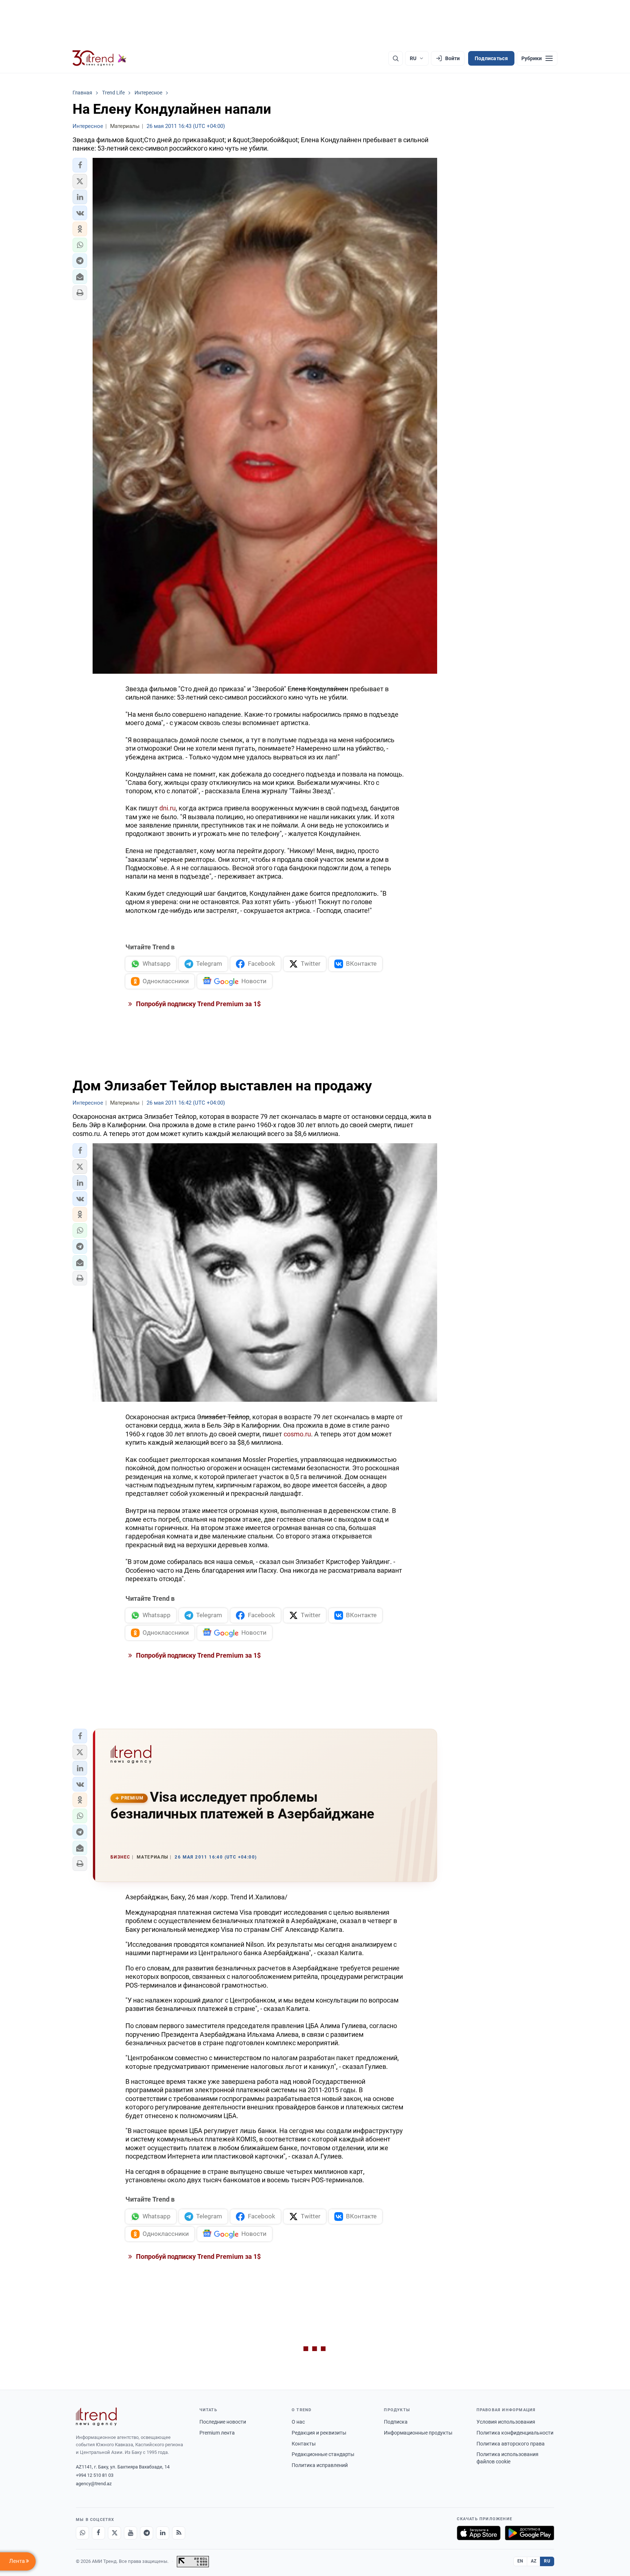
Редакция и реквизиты (319, 2433)
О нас (298, 2422)
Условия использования (506, 2422)
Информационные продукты (418, 2433)
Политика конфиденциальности (515, 2433)
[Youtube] (131, 2533)
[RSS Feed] (179, 2533)
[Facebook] (98, 2533)
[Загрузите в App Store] (479, 2533)
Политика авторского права (511, 2444)
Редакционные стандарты (323, 2454)
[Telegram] (147, 2533)
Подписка (396, 2422)
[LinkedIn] (163, 2533)
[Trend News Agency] (96, 2417)
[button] (80, 165)
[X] (114, 2533)
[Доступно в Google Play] (530, 2533)
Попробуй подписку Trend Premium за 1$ (198, 1004)
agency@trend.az (94, 2484)
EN (520, 2561)
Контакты (304, 2444)
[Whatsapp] (82, 2533)
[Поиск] (396, 58)
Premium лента (217, 2433)
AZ (534, 2561)
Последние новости (223, 2422)
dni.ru (168, 808)
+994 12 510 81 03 (95, 2475)
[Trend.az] (100, 58)
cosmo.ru (297, 1434)
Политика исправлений (320, 2465)
